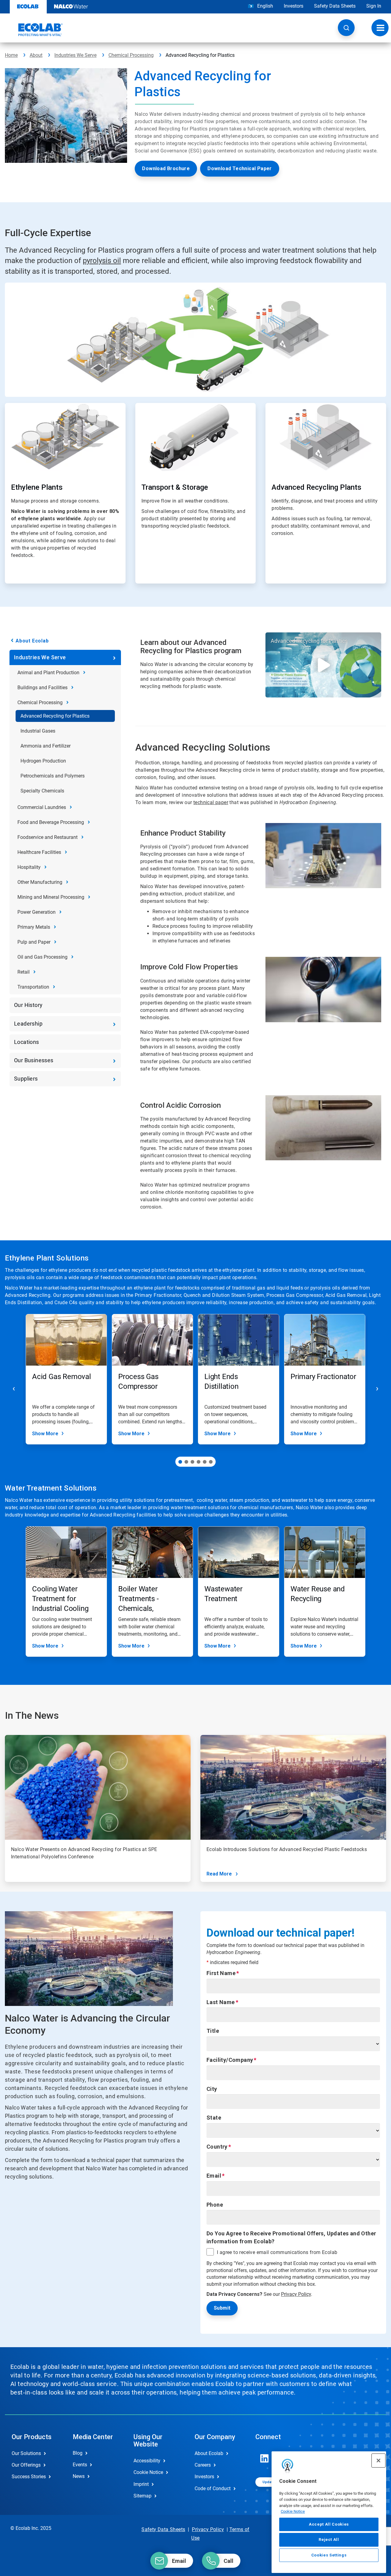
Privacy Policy (296, 2294)
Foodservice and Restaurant (48, 837)
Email (214, 2176)
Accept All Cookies (329, 2524)
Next (377, 1389)
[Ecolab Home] (34, 30)
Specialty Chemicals (42, 791)
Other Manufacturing (40, 882)
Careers (203, 2465)
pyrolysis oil (102, 261)
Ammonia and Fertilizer (46, 746)
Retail (24, 972)
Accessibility (147, 2461)
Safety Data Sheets (335, 6)
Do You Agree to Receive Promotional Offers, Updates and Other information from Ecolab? (291, 2237)
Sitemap (143, 2496)
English (265, 6)
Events (80, 2465)
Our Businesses (34, 1060)
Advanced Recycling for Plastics (55, 716)
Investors (294, 6)
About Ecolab (32, 641)
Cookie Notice (293, 2511)
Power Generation (37, 912)
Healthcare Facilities (39, 852)
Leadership (28, 1024)
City (212, 2089)
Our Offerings (26, 2465)
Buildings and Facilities (42, 688)
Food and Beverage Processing (51, 822)
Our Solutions (26, 2453)
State (214, 2118)
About (36, 55)
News (79, 2476)
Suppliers (26, 1079)
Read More (219, 1874)
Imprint (141, 2484)
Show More (45, 1434)
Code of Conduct (213, 2488)
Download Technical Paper (240, 168)
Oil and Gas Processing (42, 957)
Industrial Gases (38, 731)
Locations (27, 1042)
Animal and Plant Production (48, 673)
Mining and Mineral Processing (51, 897)
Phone (215, 2205)
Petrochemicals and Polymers (53, 776)
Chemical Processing (131, 55)
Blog (78, 2453)
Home (11, 55)
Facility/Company (230, 2060)
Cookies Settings (329, 2555)
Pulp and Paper (34, 942)
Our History (28, 1005)
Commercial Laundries (42, 807)
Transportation (33, 987)
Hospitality (29, 867)
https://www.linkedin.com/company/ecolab (265, 2458)
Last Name (221, 2002)
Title (213, 2031)
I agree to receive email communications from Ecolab (277, 2252)
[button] (346, 28)
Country (217, 2147)
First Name (221, 1973)
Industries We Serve (75, 55)
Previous (14, 1389)
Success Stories (29, 2477)
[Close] (378, 2461)
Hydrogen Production (43, 761)
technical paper (211, 802)
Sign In (374, 6)
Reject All (329, 2539)
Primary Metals (34, 927)
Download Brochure (166, 168)
